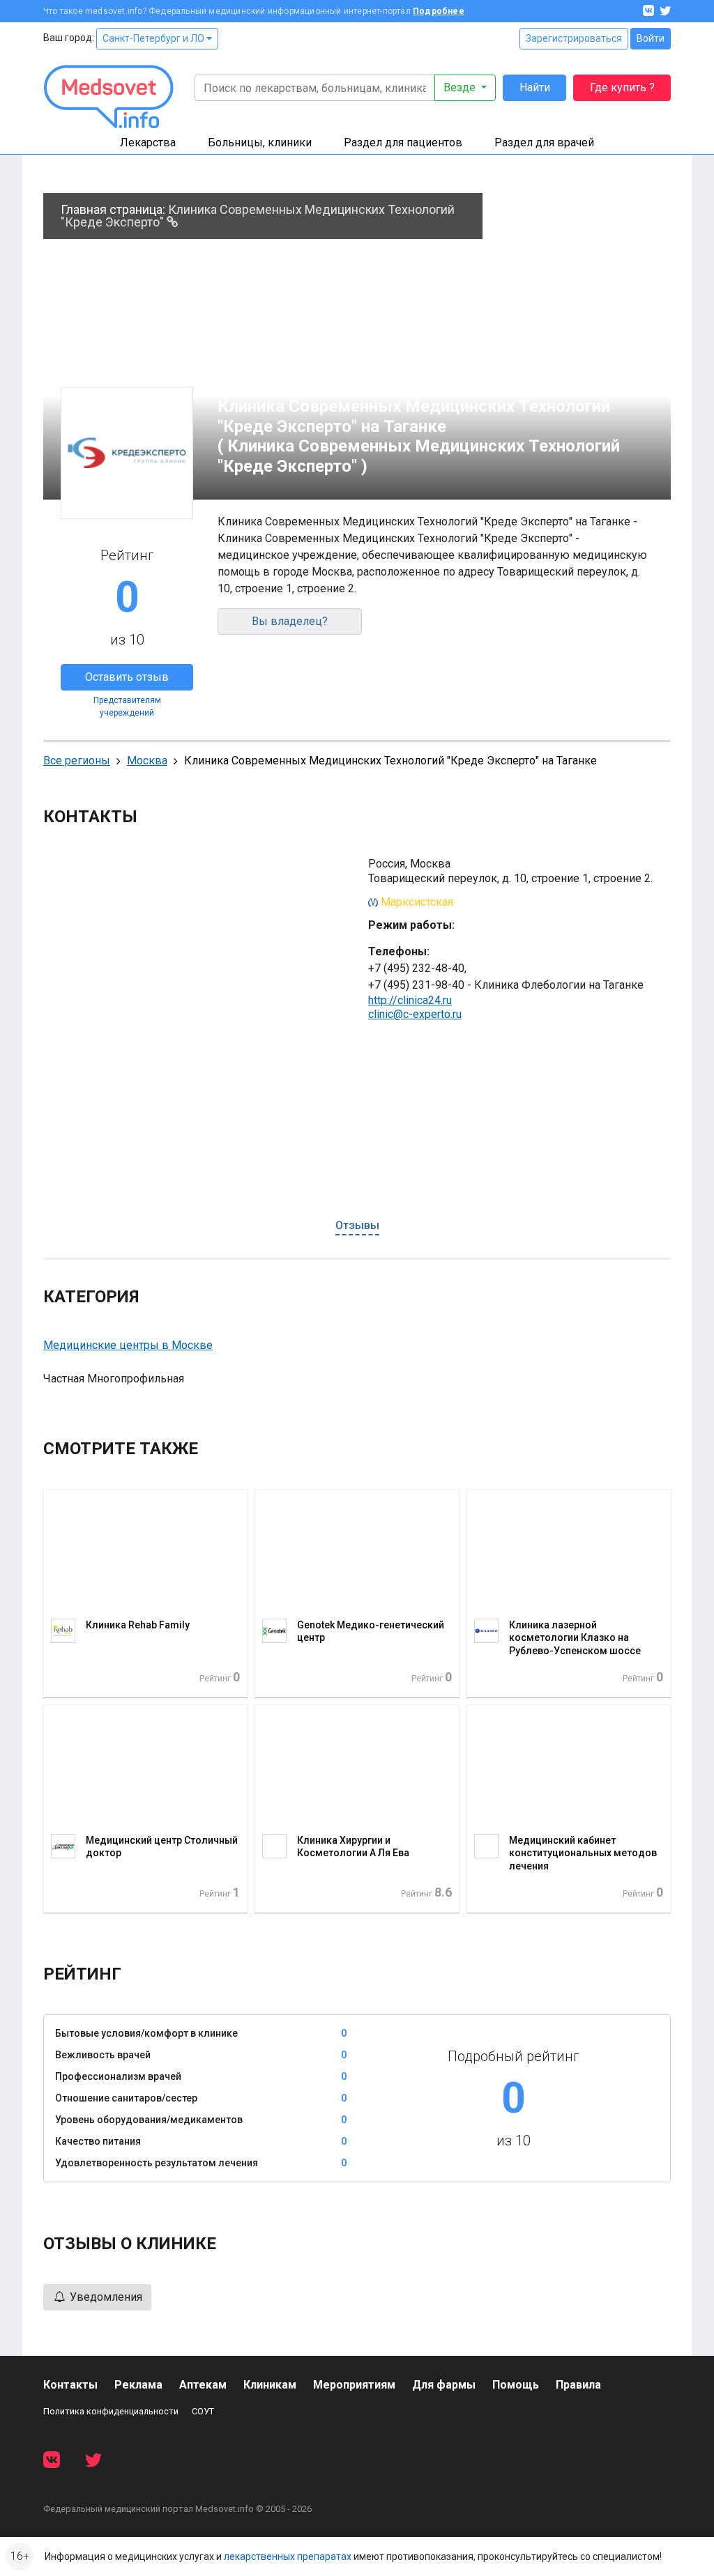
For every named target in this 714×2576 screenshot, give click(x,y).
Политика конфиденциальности (111, 2411)
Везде (461, 87)
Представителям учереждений (127, 707)
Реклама (138, 2385)
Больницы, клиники (260, 142)
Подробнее (439, 11)
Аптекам (203, 2385)
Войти (651, 38)
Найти (535, 87)
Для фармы (444, 2385)
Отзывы (357, 1225)
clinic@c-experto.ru (415, 1014)
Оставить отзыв (127, 677)
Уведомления (105, 2297)
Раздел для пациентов (403, 142)
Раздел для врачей (544, 142)
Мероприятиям (354, 2385)
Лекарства (148, 142)
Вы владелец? (290, 621)
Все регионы (77, 761)
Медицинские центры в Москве (128, 1345)
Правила (578, 2385)
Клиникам (270, 2385)
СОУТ (203, 2411)
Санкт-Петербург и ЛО (154, 38)
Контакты (70, 2385)
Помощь (516, 2385)
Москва (147, 761)
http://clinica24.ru (410, 1000)
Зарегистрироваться (574, 38)
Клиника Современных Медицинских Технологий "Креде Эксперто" (258, 216)
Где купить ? (622, 87)
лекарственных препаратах (288, 2556)
